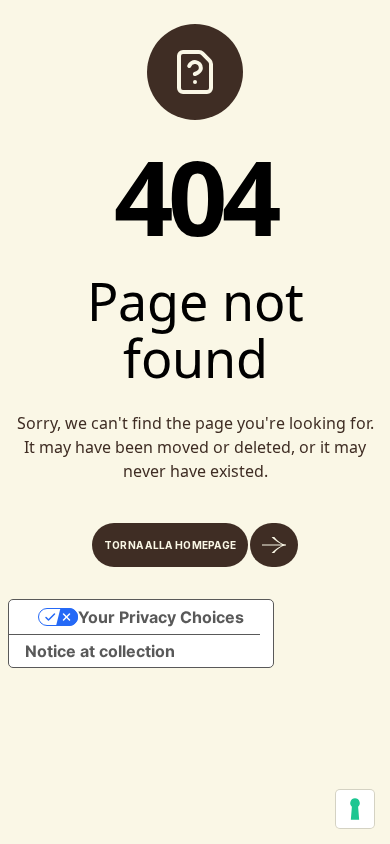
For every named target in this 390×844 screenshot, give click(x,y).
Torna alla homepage (170, 545)
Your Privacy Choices (161, 617)
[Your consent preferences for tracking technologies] (355, 809)
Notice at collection (100, 651)
